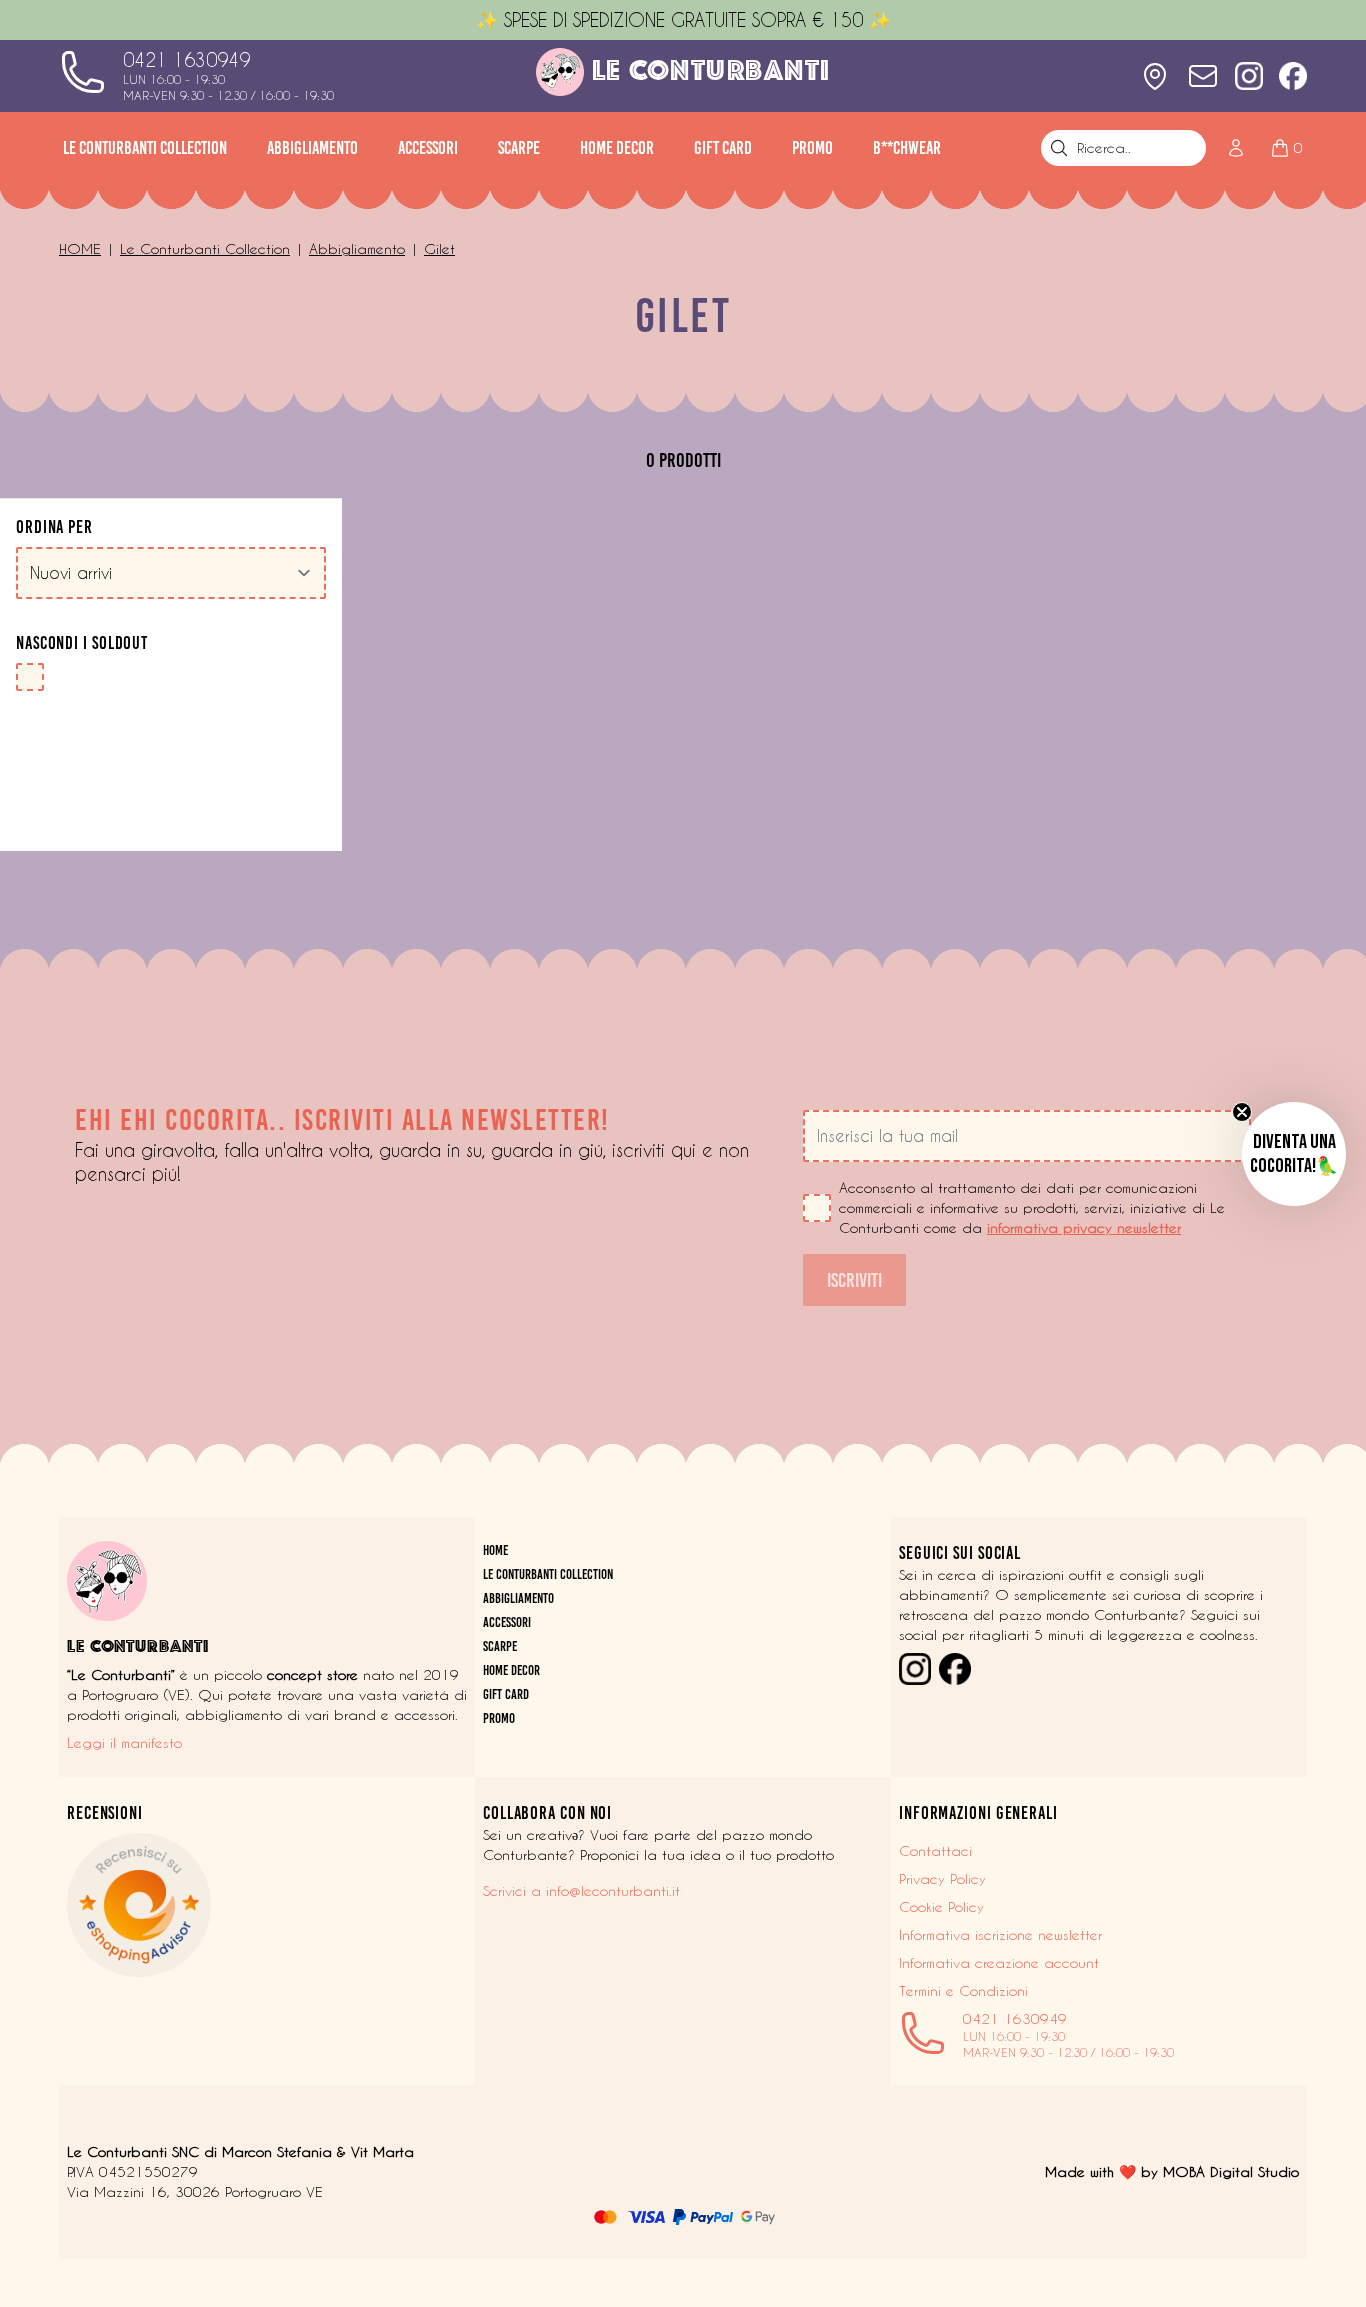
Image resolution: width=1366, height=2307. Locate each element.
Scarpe (519, 148)
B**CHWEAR (907, 148)
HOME (495, 1550)
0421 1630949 (186, 60)
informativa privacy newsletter (1084, 1228)
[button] (1294, 1154)
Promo (812, 148)
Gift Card (723, 148)
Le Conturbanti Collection (145, 148)
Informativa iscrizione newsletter (1000, 1935)
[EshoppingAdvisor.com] (267, 1905)
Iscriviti (854, 1280)
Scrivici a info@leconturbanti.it (581, 1891)
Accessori (428, 148)
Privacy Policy (942, 1879)
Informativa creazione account (999, 1963)
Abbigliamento (312, 148)
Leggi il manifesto (124, 1743)
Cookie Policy (941, 1907)
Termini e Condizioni (963, 1991)
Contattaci (935, 1851)
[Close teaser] (1242, 1112)
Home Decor (617, 148)
